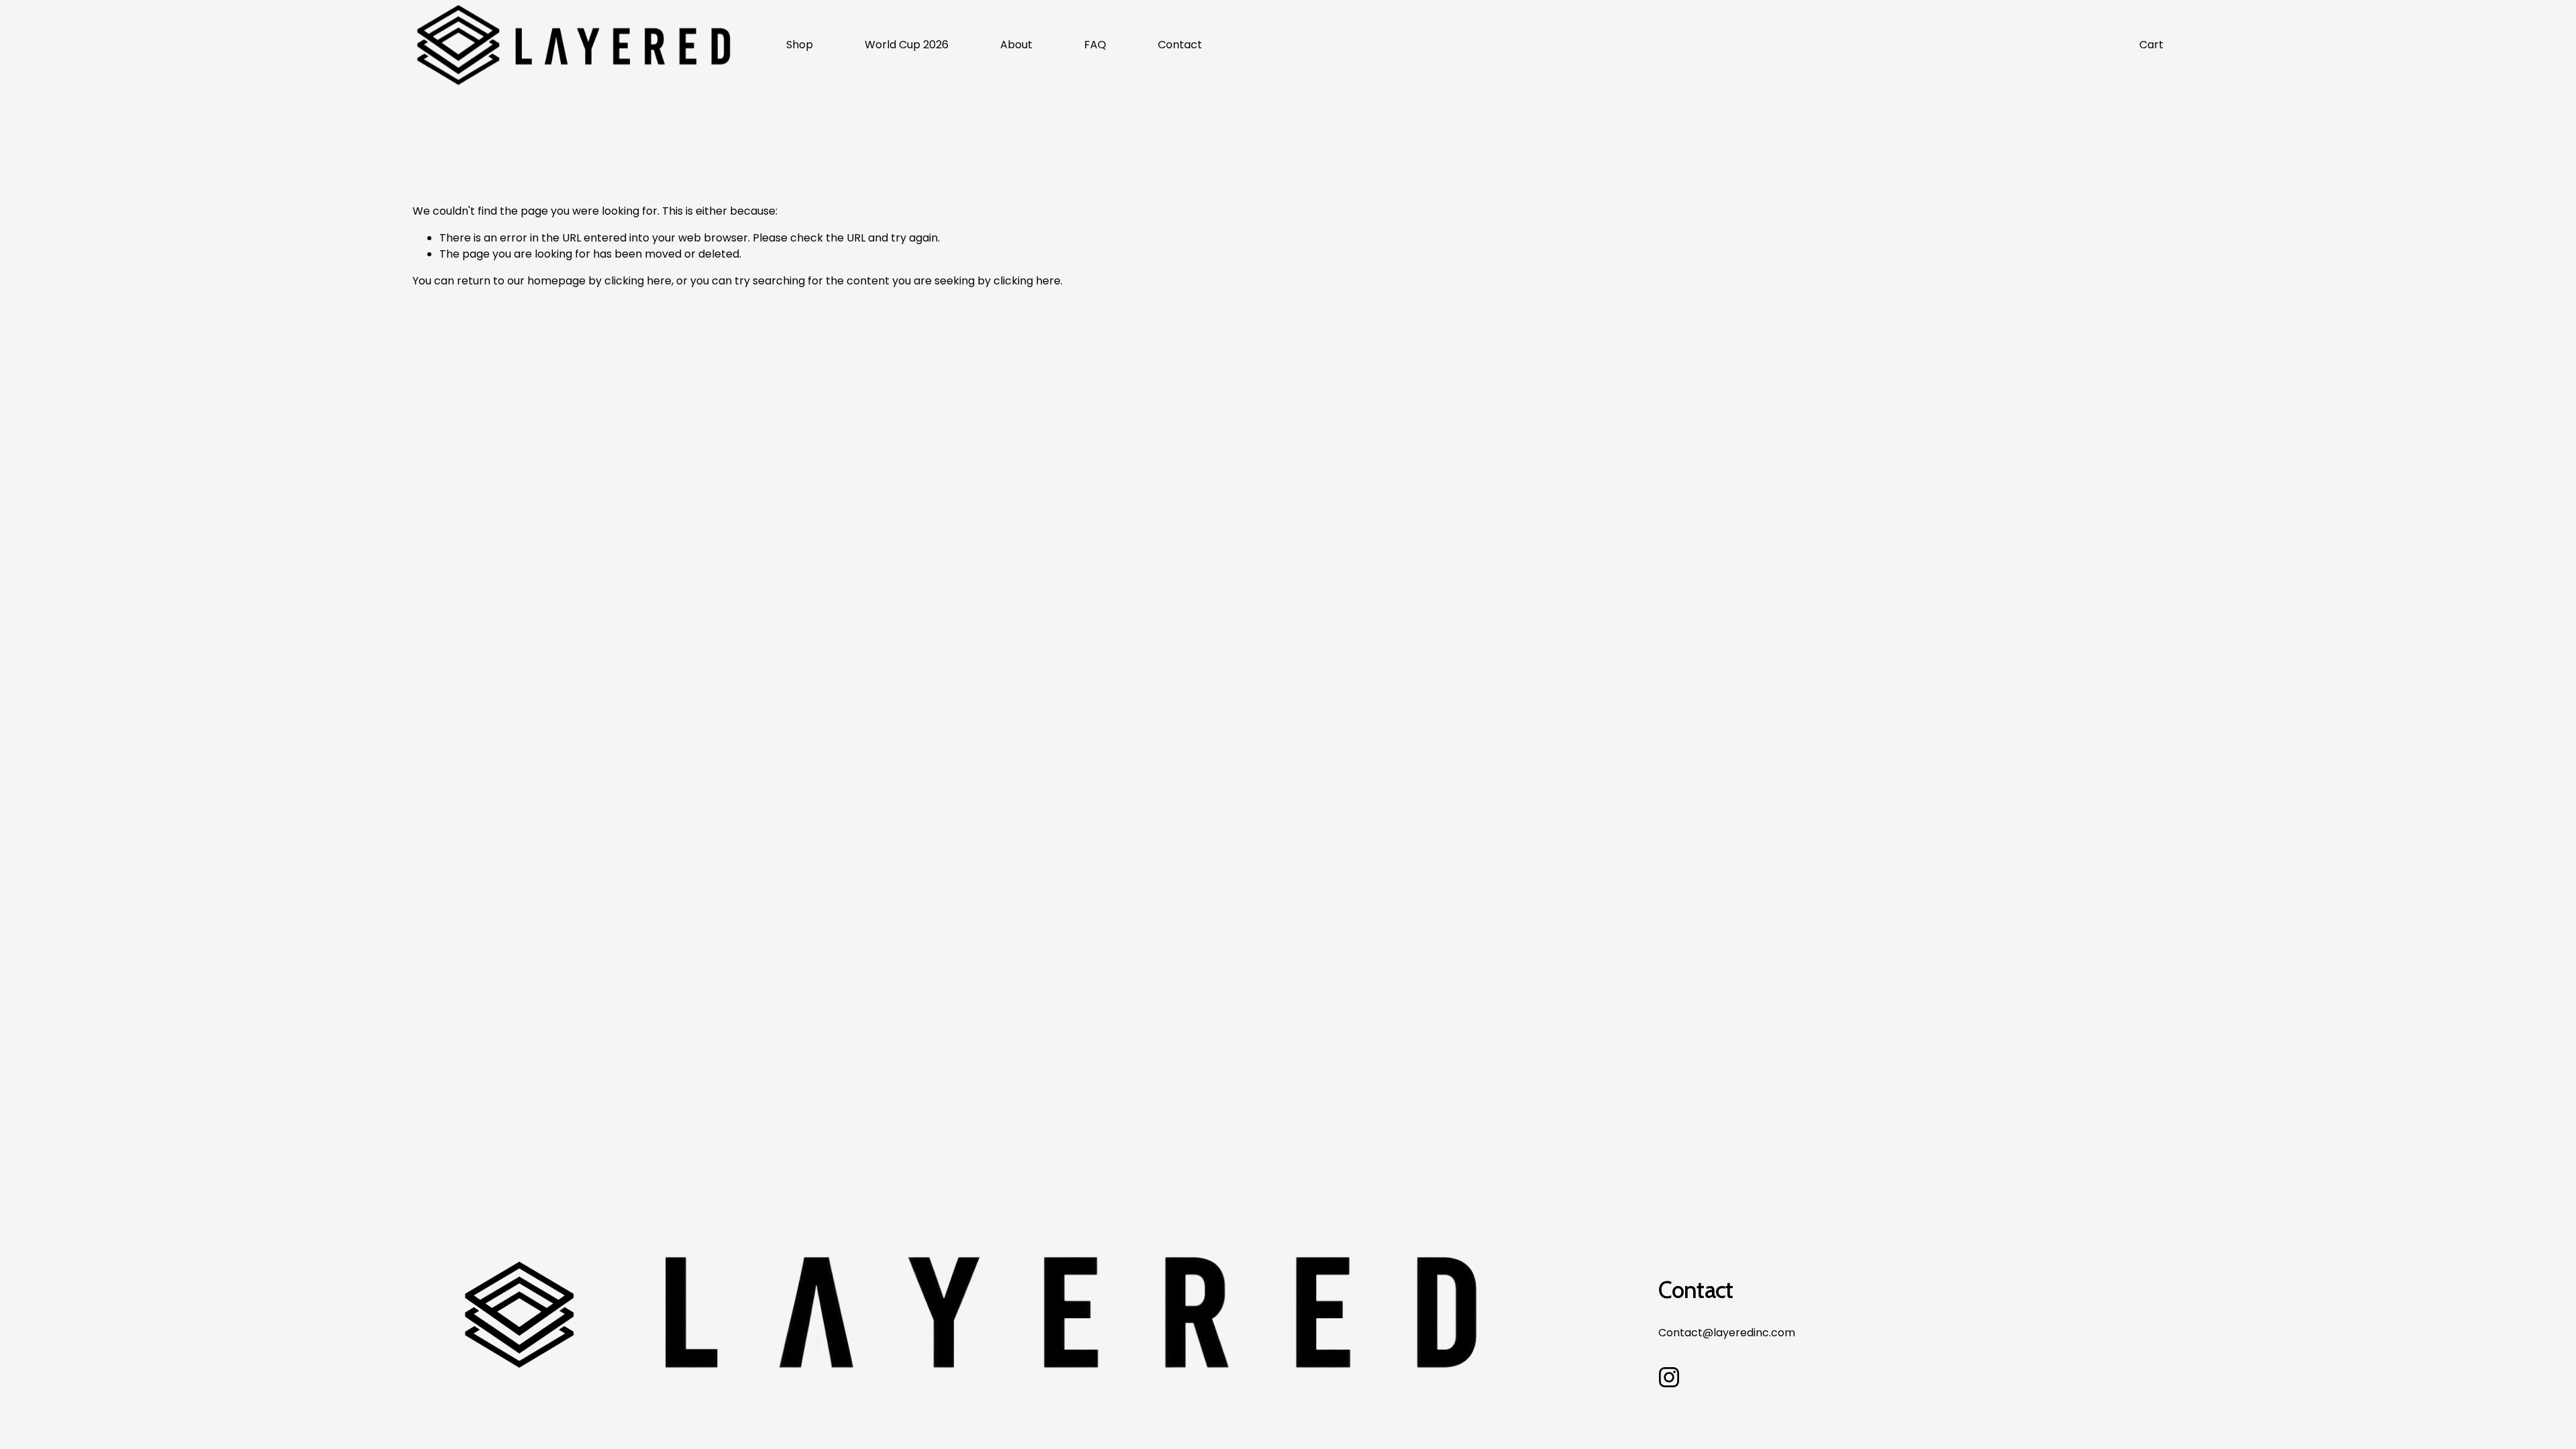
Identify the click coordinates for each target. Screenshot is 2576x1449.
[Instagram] (1669, 1377)
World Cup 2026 (907, 45)
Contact (1180, 45)
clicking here (638, 281)
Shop (800, 45)
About (1016, 45)
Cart (2151, 45)
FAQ (1095, 45)
